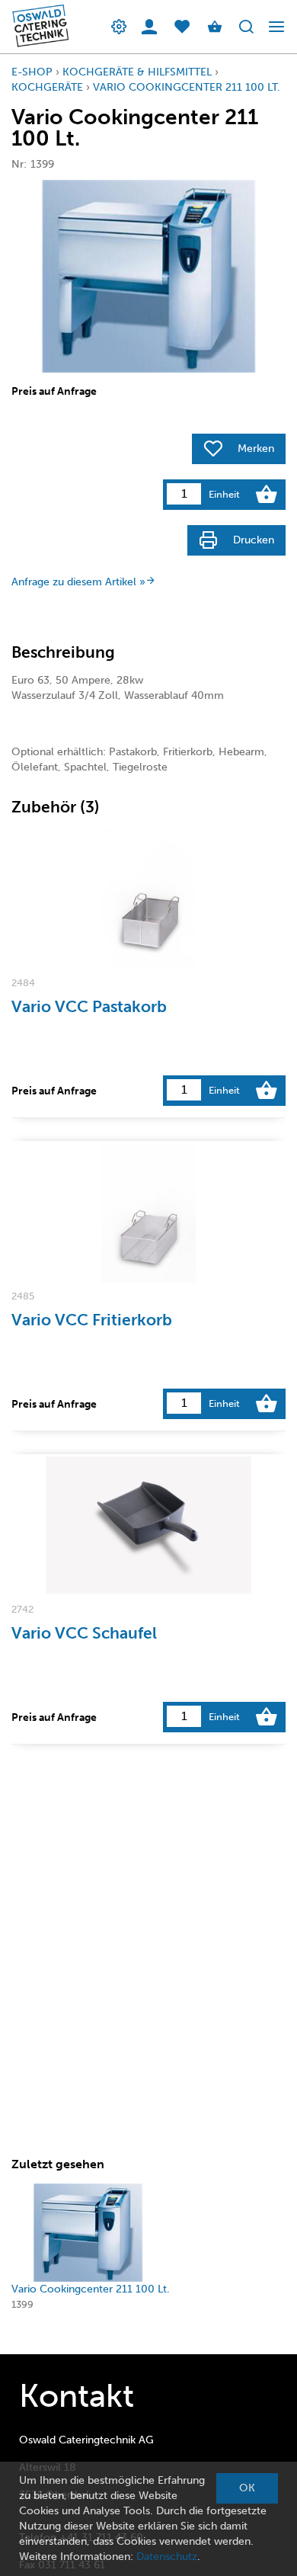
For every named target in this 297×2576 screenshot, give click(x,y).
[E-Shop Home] (36, 27)
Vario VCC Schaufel (84, 1633)
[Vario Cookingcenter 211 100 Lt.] (88, 2233)
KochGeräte (47, 87)
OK (247, 2488)
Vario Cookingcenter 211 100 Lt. (187, 87)
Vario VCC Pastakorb (89, 1006)
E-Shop (32, 72)
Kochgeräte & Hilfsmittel (137, 72)
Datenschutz (167, 2557)
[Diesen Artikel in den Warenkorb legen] (267, 495)
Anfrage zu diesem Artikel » (78, 582)
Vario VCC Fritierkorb (92, 1320)
